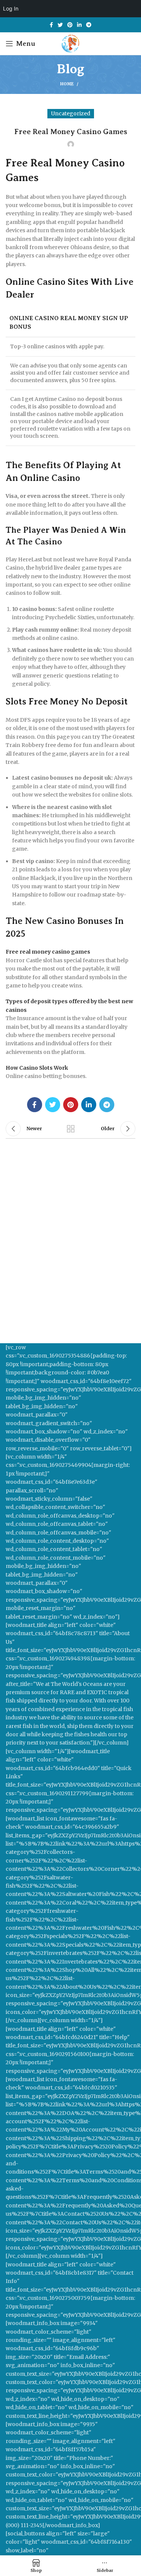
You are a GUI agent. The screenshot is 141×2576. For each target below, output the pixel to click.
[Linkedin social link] (79, 25)
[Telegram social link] (89, 25)
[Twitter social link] (60, 25)
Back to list (71, 1129)
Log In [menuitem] (11, 8)
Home (67, 84)
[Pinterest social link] (70, 25)
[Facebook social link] (51, 25)
